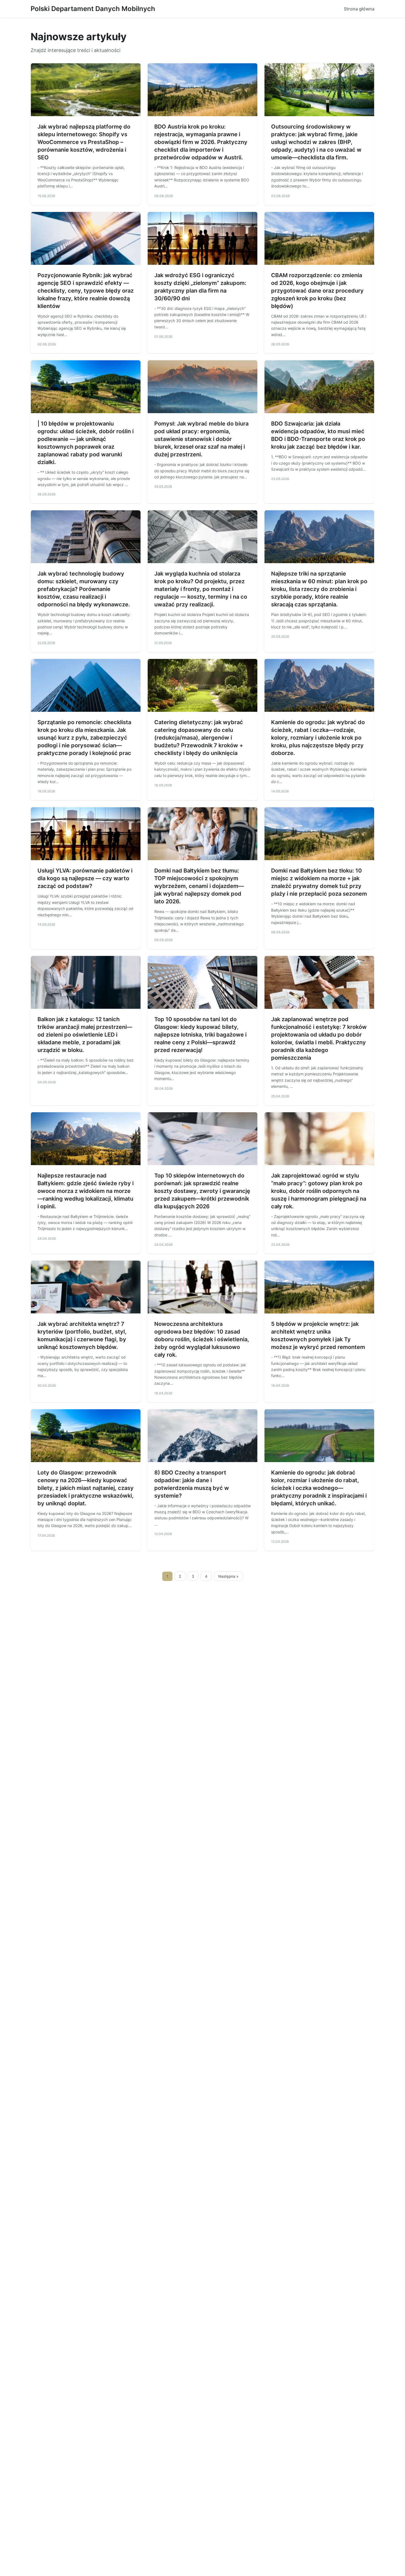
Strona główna (359, 9)
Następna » (228, 1576)
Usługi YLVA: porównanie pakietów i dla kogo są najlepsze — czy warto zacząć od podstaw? (85, 878)
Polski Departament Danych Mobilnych (93, 9)
